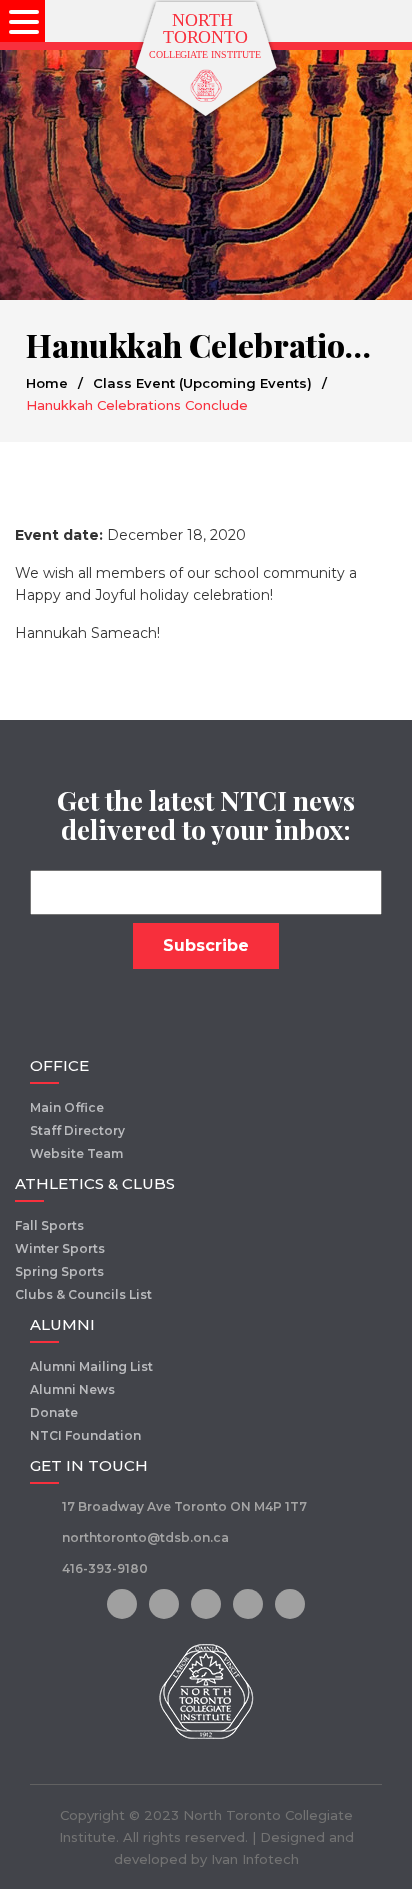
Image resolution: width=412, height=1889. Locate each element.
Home (47, 383)
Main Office (67, 1107)
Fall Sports (49, 1225)
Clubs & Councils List (83, 1294)
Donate (54, 1412)
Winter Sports (60, 1248)
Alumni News (72, 1389)
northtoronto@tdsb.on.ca (145, 1537)
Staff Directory (77, 1130)
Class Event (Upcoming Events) (202, 383)
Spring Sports (59, 1271)
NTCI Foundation (85, 1435)
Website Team (76, 1153)
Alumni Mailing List (91, 1366)
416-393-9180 (105, 1568)
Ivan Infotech (255, 1859)
